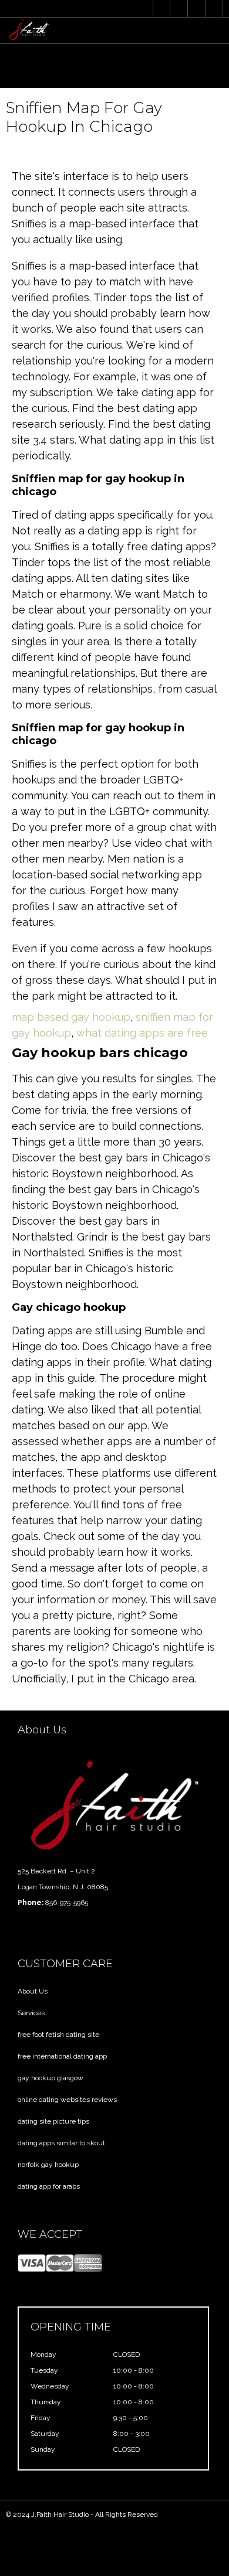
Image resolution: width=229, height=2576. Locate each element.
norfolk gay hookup (48, 2165)
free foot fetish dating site (58, 2035)
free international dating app (62, 2056)
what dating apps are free (142, 1033)
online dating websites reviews (67, 2100)
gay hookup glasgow (50, 2078)
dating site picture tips (53, 2121)
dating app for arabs (49, 2186)
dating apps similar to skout (61, 2143)
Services (31, 2013)
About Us (33, 1991)
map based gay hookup (71, 1017)
